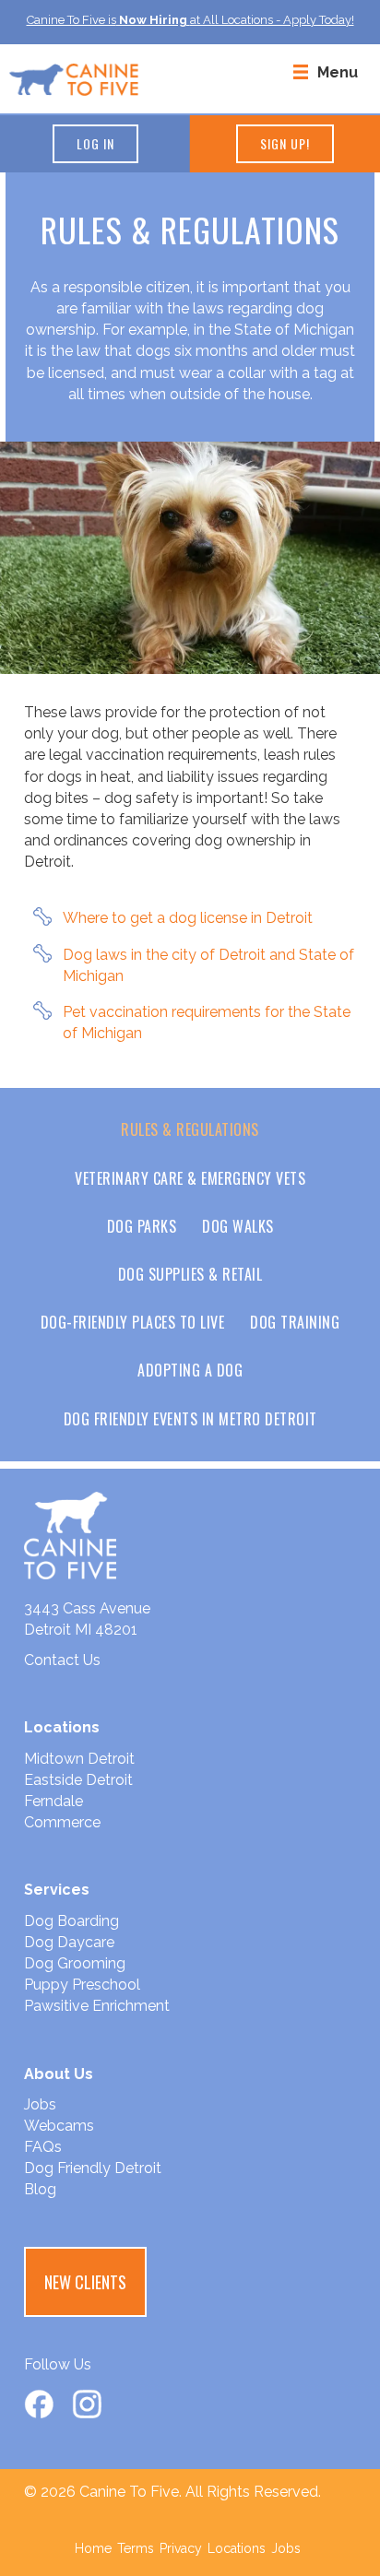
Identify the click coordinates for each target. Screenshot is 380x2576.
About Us (59, 2074)
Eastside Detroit (78, 1780)
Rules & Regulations (190, 1129)
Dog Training (295, 1322)
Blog (40, 2189)
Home (93, 2548)
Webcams (59, 2126)
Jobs (40, 2104)
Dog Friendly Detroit (93, 2168)
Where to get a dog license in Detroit (188, 918)
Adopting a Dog (190, 1370)
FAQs (43, 2147)
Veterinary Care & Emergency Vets (190, 1178)
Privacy (181, 2548)
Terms (136, 2548)
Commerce (62, 1822)
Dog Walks (238, 1226)
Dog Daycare (69, 1942)
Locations (237, 2548)
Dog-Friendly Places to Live (133, 1322)
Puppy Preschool (82, 1985)
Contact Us (62, 1660)
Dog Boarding (71, 1921)
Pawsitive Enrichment (97, 2006)
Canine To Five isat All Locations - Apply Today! (190, 20)
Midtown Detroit (79, 1759)
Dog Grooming (75, 1963)
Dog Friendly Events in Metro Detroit (190, 1419)
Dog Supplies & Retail (190, 1274)
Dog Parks (142, 1226)
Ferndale (53, 1801)
